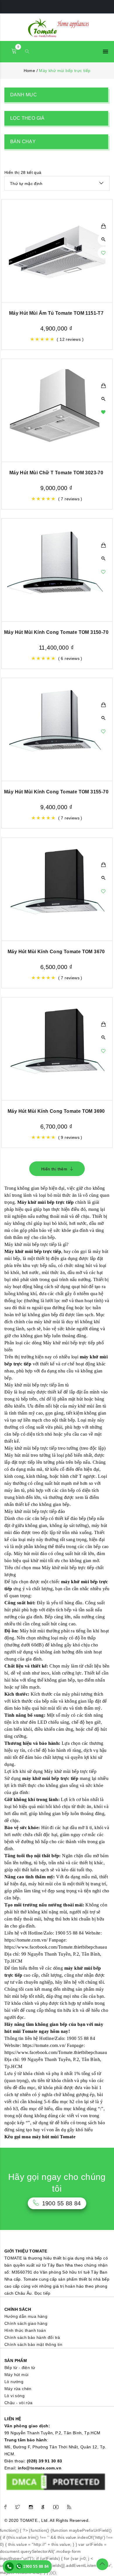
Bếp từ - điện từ (20, 2368)
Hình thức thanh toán (25, 2330)
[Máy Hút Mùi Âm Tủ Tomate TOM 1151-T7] (57, 251)
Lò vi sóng (14, 2396)
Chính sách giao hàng (26, 2323)
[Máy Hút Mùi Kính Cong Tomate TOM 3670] (57, 889)
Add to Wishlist (103, 253)
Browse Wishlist (103, 412)
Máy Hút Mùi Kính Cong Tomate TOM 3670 (56, 952)
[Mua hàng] (103, 226)
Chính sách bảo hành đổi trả (32, 2337)
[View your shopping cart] (14, 52)
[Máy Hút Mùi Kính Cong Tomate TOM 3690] (57, 1049)
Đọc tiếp (43, 2293)
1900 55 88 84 (35, 2566)
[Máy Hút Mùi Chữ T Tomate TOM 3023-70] (57, 410)
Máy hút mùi (16, 2375)
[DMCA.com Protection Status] (56, 2481)
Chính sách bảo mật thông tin (33, 2344)
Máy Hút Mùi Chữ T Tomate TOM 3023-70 (56, 473)
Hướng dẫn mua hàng (26, 2316)
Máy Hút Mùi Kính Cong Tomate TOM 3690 (56, 1111)
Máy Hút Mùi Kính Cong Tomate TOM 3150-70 (56, 632)
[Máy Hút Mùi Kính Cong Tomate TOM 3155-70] (57, 729)
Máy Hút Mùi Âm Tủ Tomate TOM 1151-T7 (56, 313)
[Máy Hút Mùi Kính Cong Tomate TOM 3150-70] (57, 570)
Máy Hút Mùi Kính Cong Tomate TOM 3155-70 (56, 792)
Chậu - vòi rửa (19, 2403)
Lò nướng (14, 2382)
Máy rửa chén (18, 2389)
